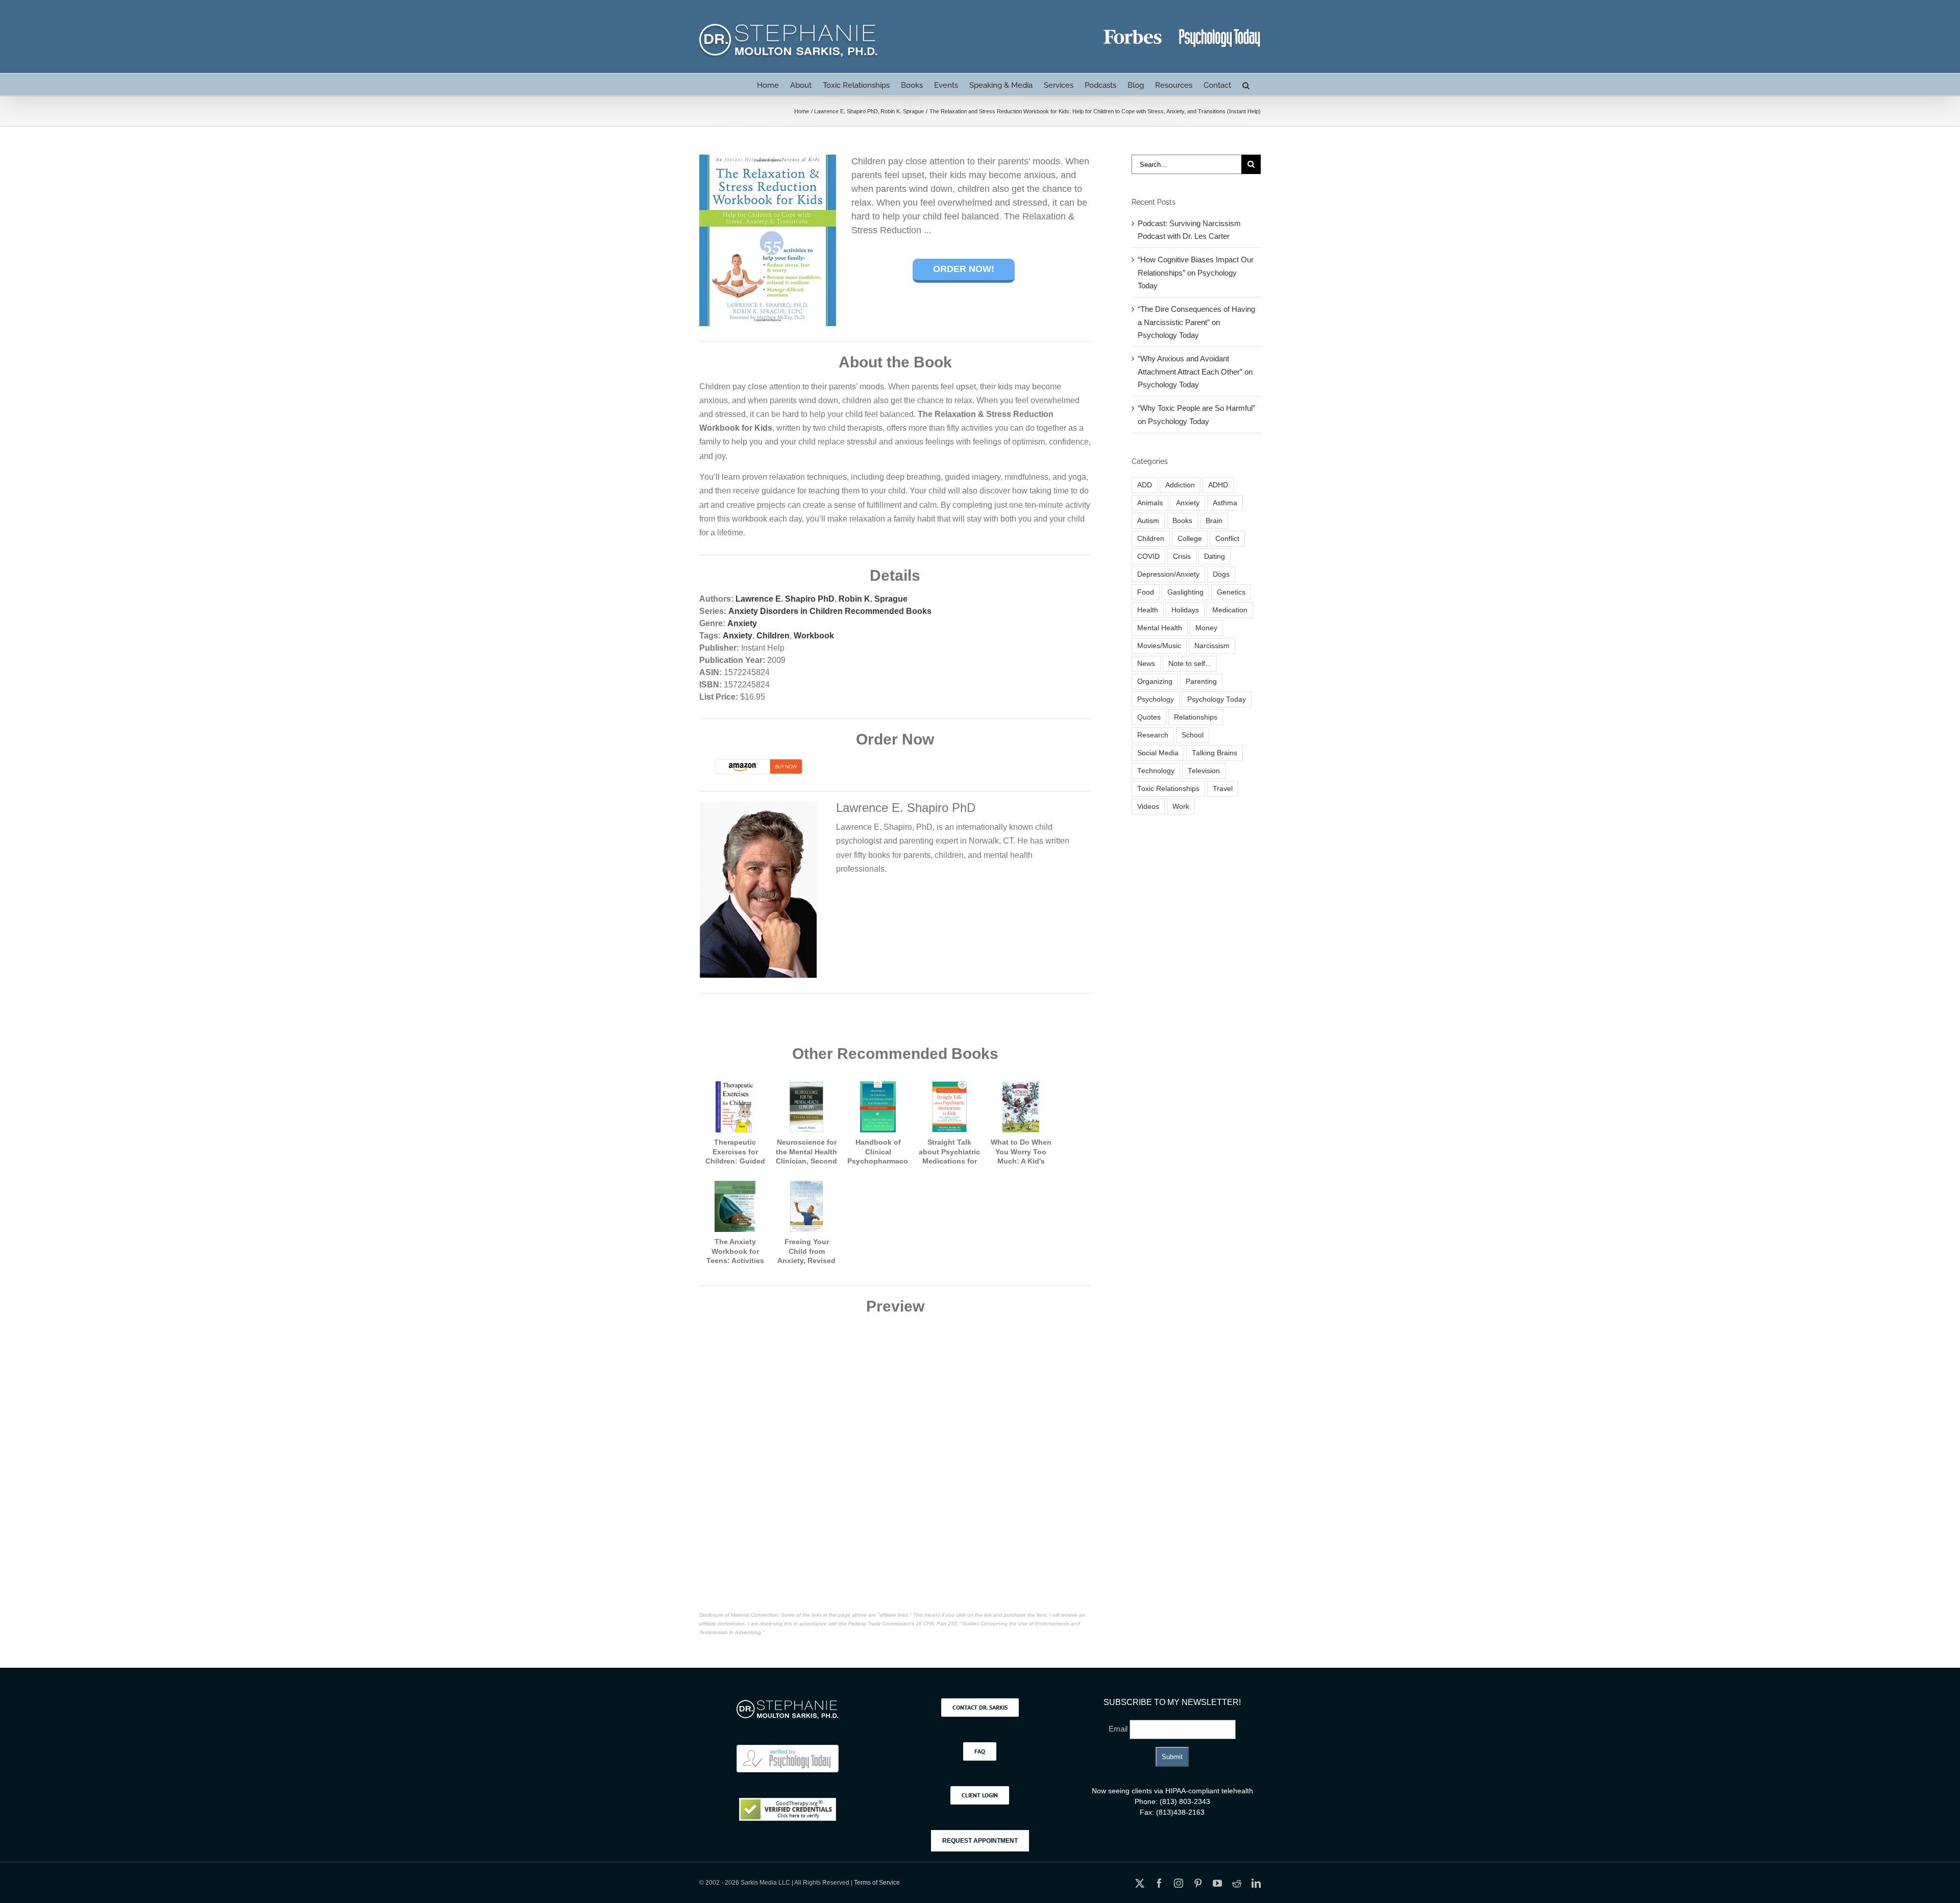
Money (1206, 628)
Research (1153, 735)
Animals (1150, 503)
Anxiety (742, 623)
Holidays (1185, 610)
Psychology (1156, 699)
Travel (1223, 789)
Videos (1148, 807)
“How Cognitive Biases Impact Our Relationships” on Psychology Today (1196, 273)
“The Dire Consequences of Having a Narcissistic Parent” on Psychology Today (1196, 322)
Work (1181, 807)
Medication (1230, 610)
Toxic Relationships (1168, 789)
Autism (1148, 521)
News (1146, 664)
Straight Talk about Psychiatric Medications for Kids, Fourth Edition (949, 1161)
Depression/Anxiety (1168, 574)
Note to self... (1190, 664)
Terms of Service (877, 1883)
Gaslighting (1185, 592)
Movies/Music (1159, 646)
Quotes (1149, 717)
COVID (1148, 557)
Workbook (814, 636)
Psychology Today (1217, 699)
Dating (1215, 557)
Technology (1156, 771)
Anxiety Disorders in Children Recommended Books (830, 611)
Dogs (1221, 574)
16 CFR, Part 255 (936, 1624)
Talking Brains (1215, 753)
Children (773, 636)
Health (1148, 610)
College (1190, 539)
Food (1146, 592)
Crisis (1182, 557)
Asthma (1225, 503)
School (1193, 735)
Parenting (1201, 682)
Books (1182, 521)
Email (1119, 1729)
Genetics (1231, 592)
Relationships (1196, 717)
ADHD (1218, 485)
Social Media (1158, 753)
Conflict (1227, 539)
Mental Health (1160, 628)
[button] (1246, 84)
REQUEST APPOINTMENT (980, 1841)
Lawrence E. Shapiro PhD (785, 599)
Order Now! (964, 269)
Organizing (1155, 682)
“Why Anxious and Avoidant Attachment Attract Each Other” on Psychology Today (1195, 372)
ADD (1145, 485)
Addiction (1180, 485)
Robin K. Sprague (873, 599)
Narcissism (1212, 646)
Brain (1214, 521)
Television (1204, 771)
